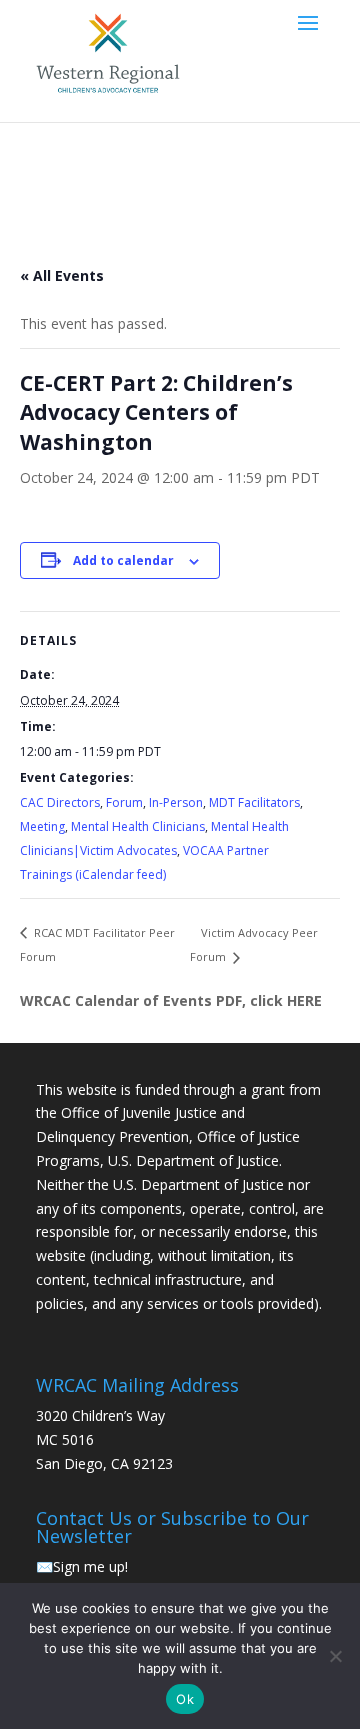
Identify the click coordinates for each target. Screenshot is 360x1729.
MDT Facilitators (254, 802)
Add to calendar (123, 560)
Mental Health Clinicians (138, 826)
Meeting (42, 826)
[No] (335, 1656)
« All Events (62, 275)
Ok (185, 1699)
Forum (124, 802)
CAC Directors (60, 802)
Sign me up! (90, 1566)
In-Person (176, 802)
